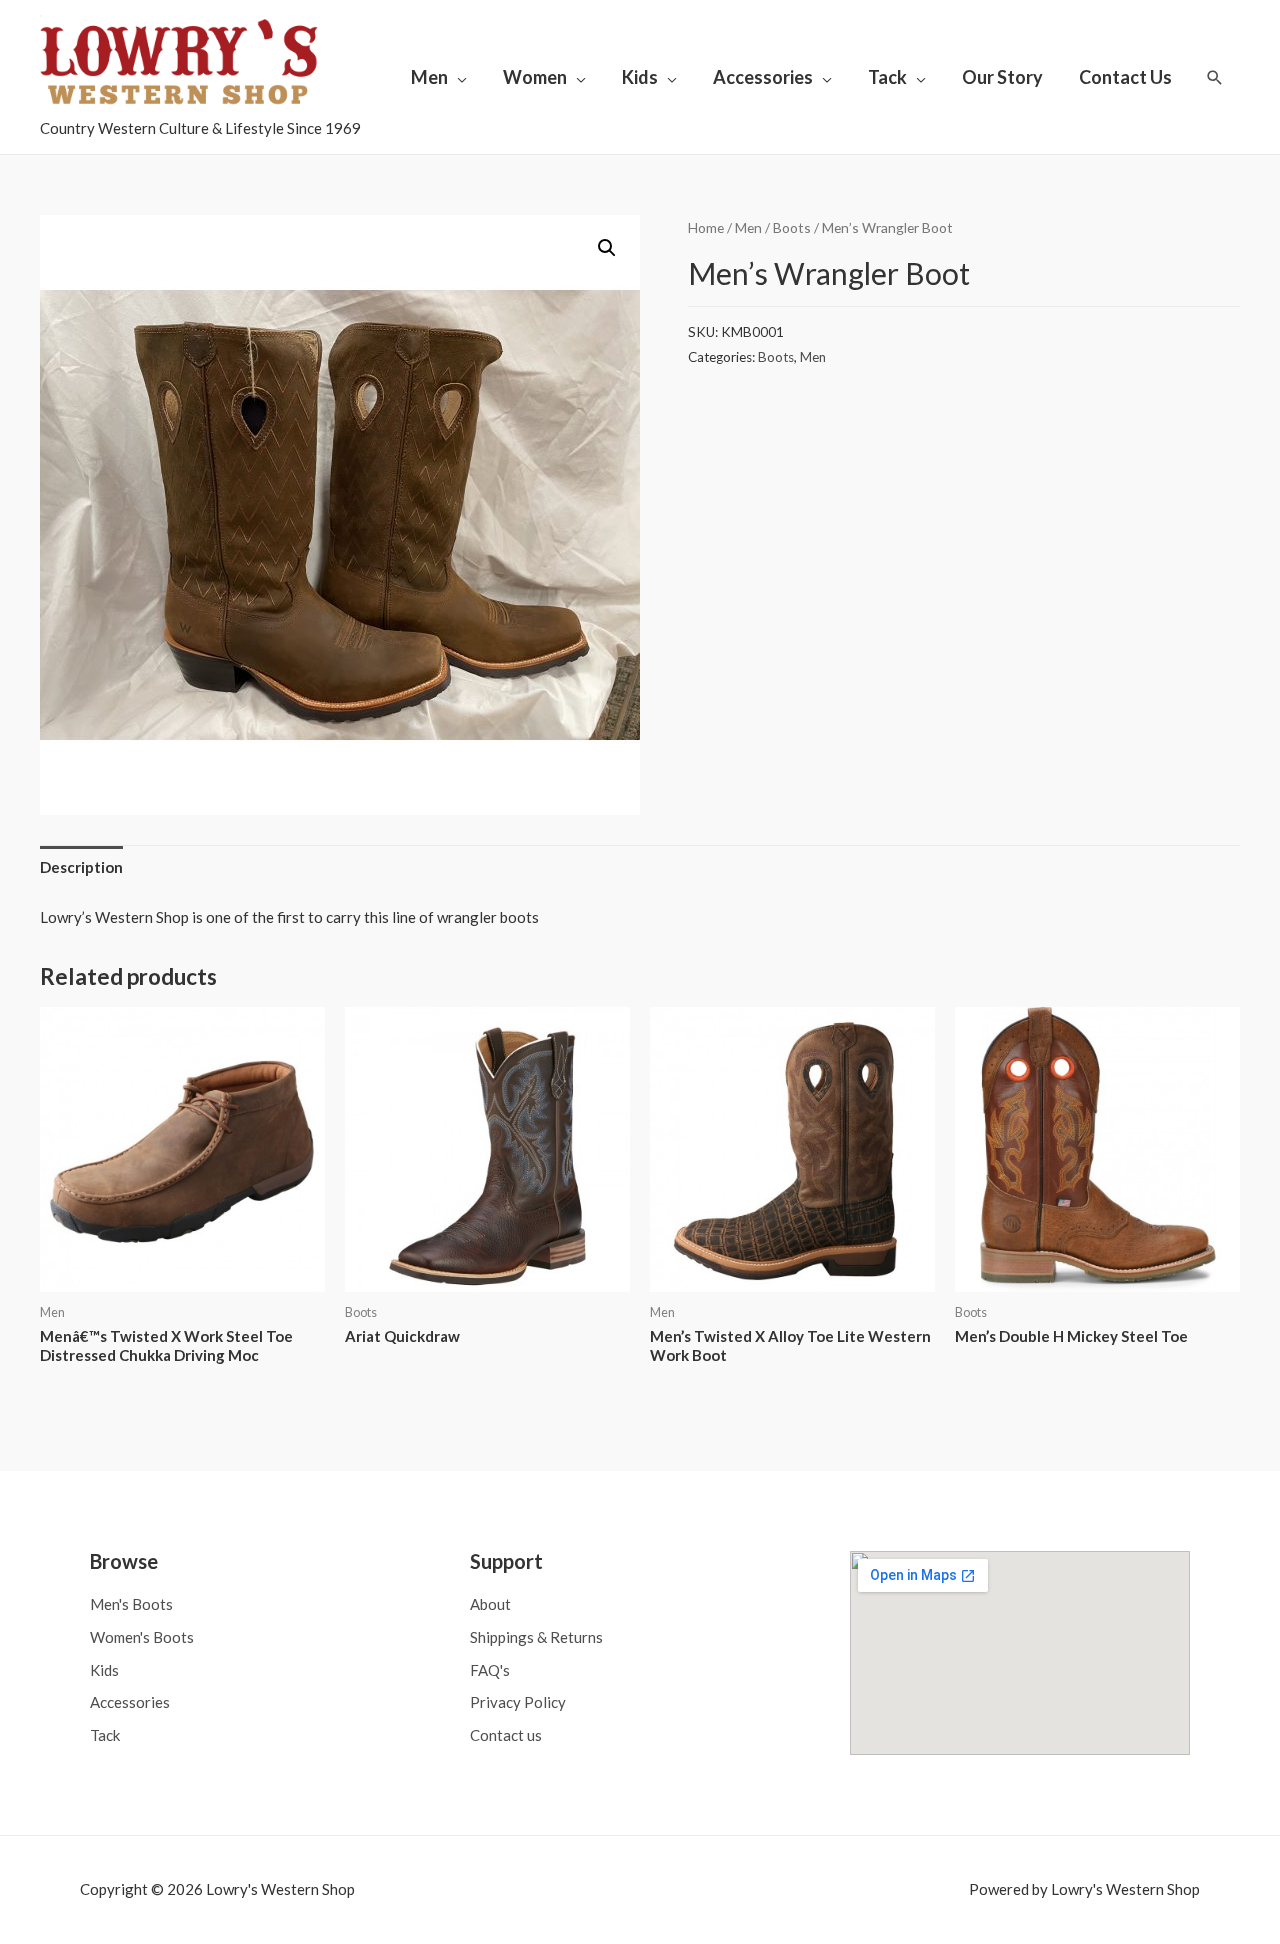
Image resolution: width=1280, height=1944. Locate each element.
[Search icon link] (1215, 77)
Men (429, 77)
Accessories (763, 77)
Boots (792, 227)
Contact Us (1125, 77)
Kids (640, 77)
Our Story (1002, 77)
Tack (887, 77)
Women (535, 77)
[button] (607, 248)
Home (706, 227)
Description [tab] (81, 867)
